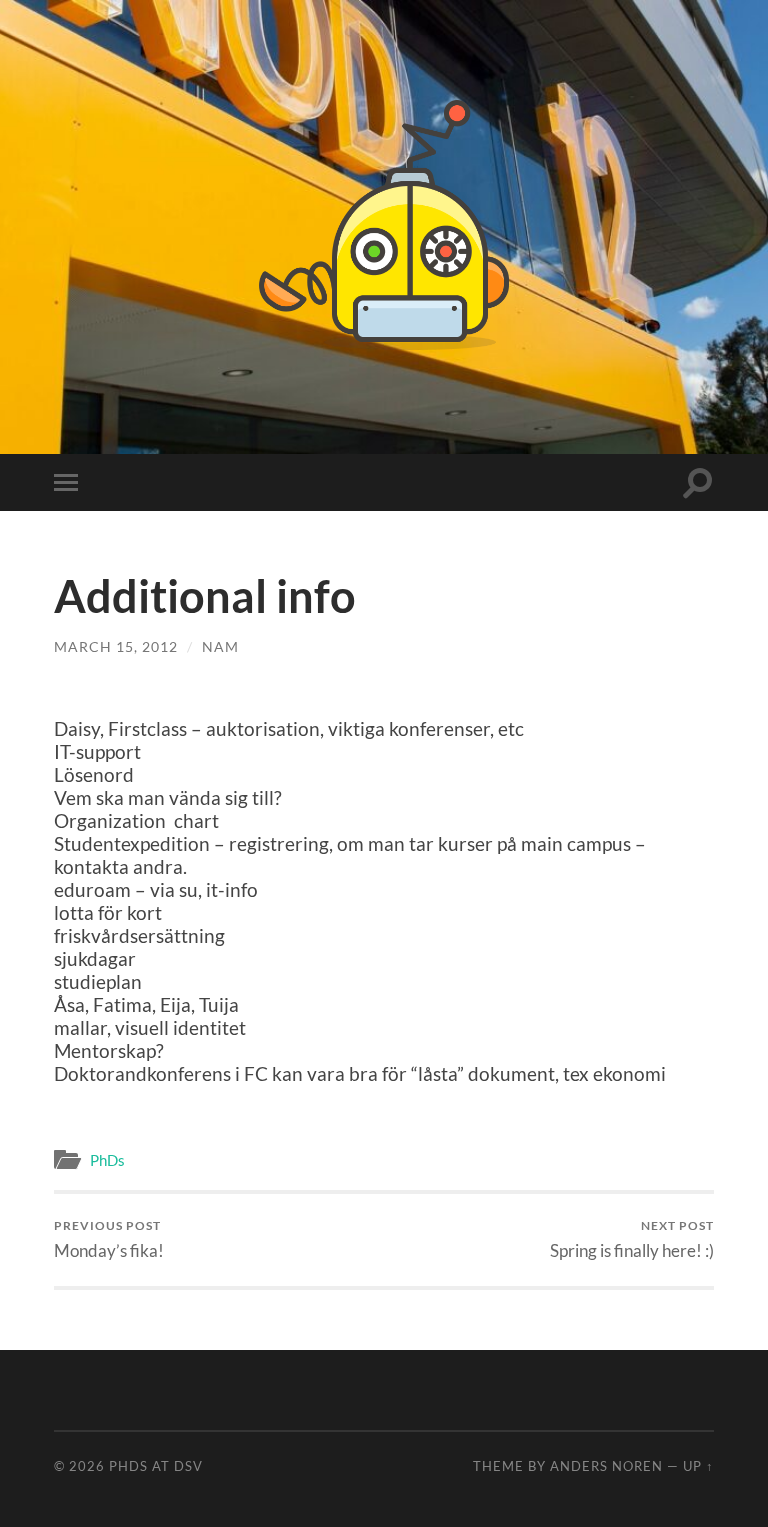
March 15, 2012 (116, 646)
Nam (220, 646)
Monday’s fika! (109, 1239)
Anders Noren (606, 1466)
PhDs (107, 1160)
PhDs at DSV (156, 1466)
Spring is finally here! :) (632, 1239)
